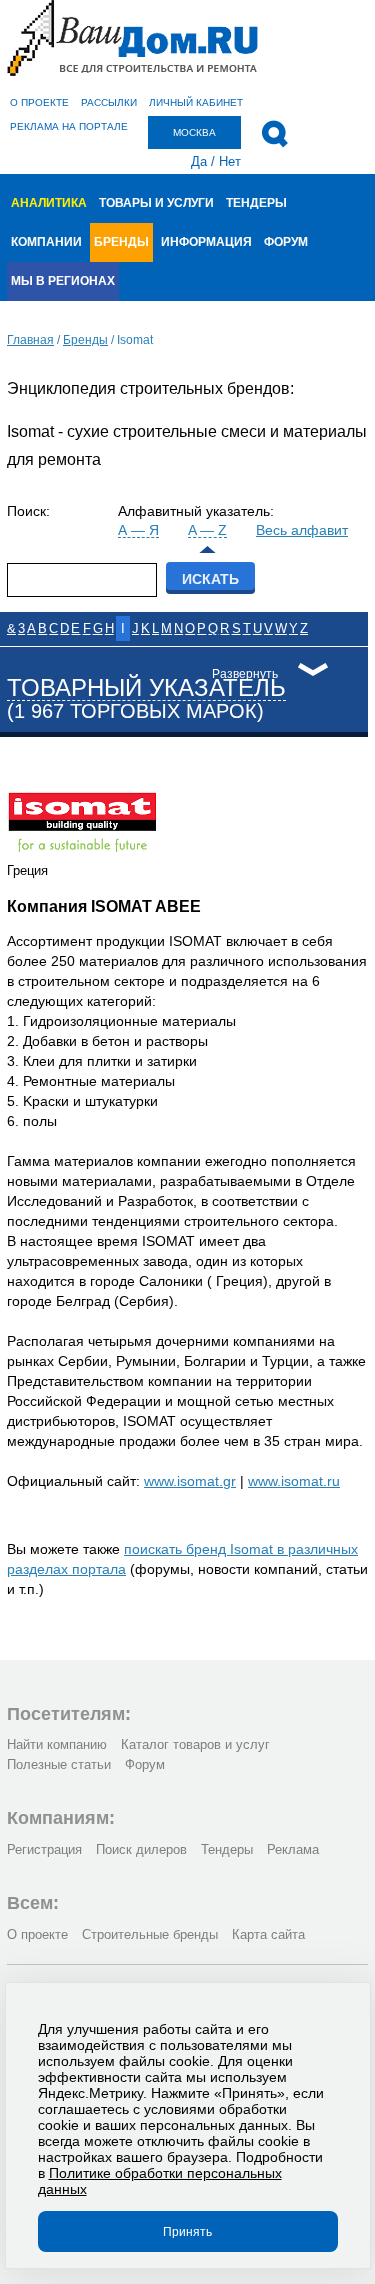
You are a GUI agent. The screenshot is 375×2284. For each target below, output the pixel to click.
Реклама (293, 1849)
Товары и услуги (156, 203)
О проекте (39, 102)
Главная (30, 340)
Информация (206, 242)
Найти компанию (57, 1744)
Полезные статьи (59, 1764)
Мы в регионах (63, 281)
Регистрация (44, 1849)
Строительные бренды (150, 1934)
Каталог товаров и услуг (195, 1744)
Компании (46, 242)
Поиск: (28, 511)
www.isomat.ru (294, 1481)
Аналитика (49, 203)
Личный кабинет (196, 102)
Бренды (121, 242)
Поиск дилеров (141, 1849)
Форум (286, 242)
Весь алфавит (302, 530)
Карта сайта (268, 1934)
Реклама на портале (69, 126)
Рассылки (109, 102)
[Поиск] (274, 134)
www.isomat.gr (190, 1481)
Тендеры (256, 203)
